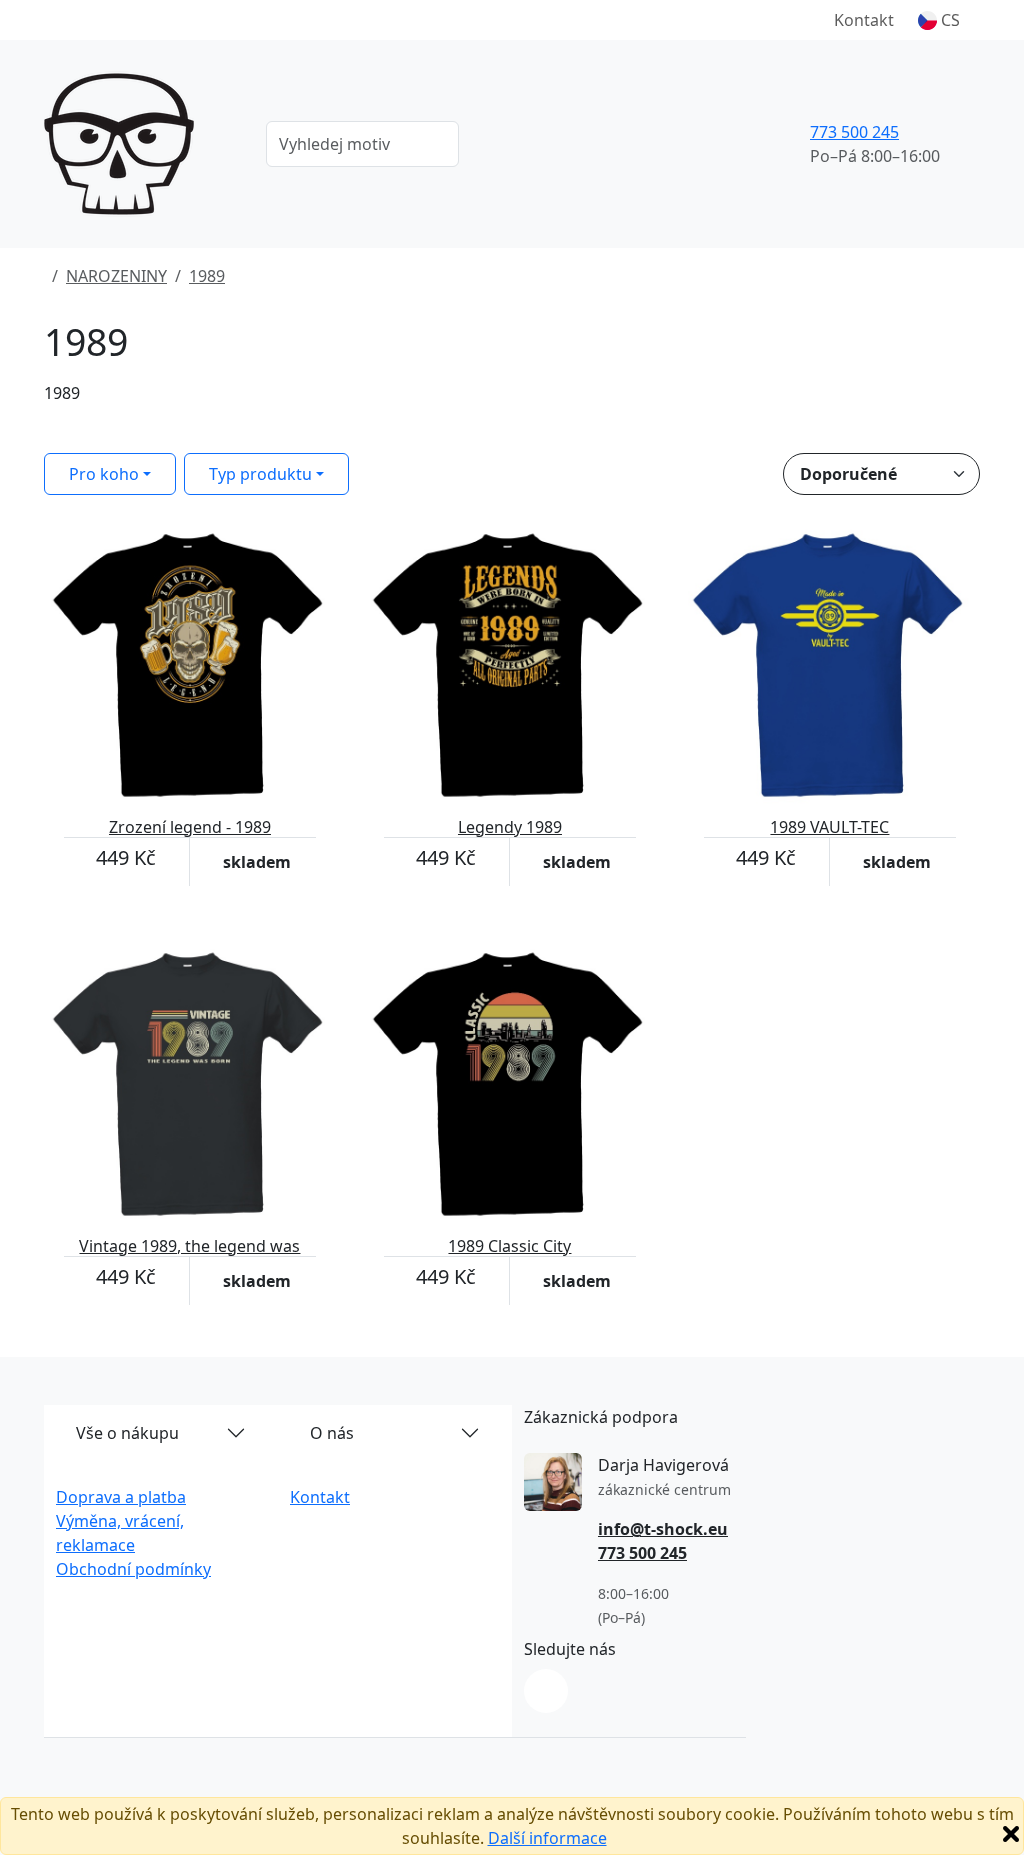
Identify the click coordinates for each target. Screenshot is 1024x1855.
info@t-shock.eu (663, 1529)
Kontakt (864, 20)
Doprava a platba (121, 1497)
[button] (939, 20)
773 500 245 (854, 132)
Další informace (547, 1838)
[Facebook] (546, 1691)
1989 (207, 276)
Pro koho (104, 474)
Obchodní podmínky (133, 1569)
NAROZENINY (116, 276)
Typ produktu (260, 474)
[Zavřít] (1011, 1834)
